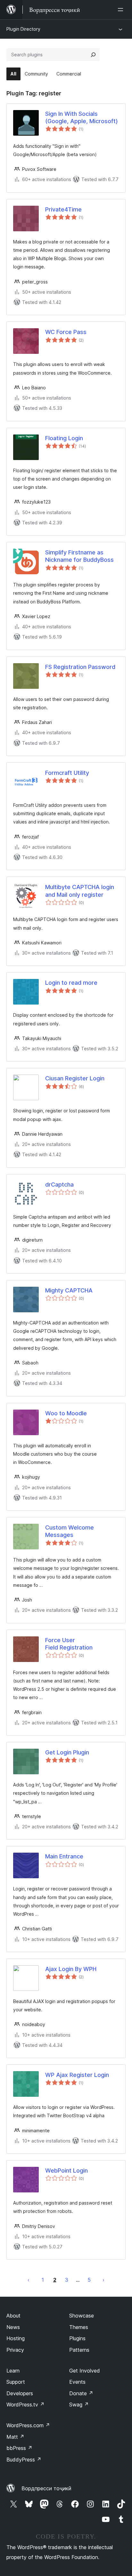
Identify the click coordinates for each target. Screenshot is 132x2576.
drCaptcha (59, 1185)
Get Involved (85, 2371)
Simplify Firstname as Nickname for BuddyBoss (79, 556)
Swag (79, 2405)
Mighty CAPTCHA (69, 1290)
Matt (15, 2437)
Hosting (16, 2338)
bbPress (19, 2448)
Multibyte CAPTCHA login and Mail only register (80, 891)
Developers (20, 2393)
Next (103, 2280)
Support (16, 2382)
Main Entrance (64, 1856)
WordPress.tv (25, 2405)
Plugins (77, 2338)
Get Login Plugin (67, 1752)
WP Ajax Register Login (77, 2075)
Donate (81, 2393)
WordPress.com (28, 2425)
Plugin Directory (23, 29)
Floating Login (64, 438)
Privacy (15, 2350)
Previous (29, 2280)
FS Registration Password (80, 667)
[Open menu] (122, 10)
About (13, 2316)
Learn (13, 2371)
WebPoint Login (66, 2171)
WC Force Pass (66, 332)
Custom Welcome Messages (70, 1531)
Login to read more (71, 983)
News (13, 2327)
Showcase (82, 2316)
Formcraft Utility (67, 773)
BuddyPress (24, 2460)
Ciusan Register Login (75, 1078)
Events (77, 2382)
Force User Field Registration (69, 1644)
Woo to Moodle (66, 1413)
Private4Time (63, 209)
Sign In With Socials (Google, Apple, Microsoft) (82, 117)
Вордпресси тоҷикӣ (46, 2488)
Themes (79, 2327)
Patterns (79, 2350)
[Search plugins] (93, 55)
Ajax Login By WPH (71, 1969)
